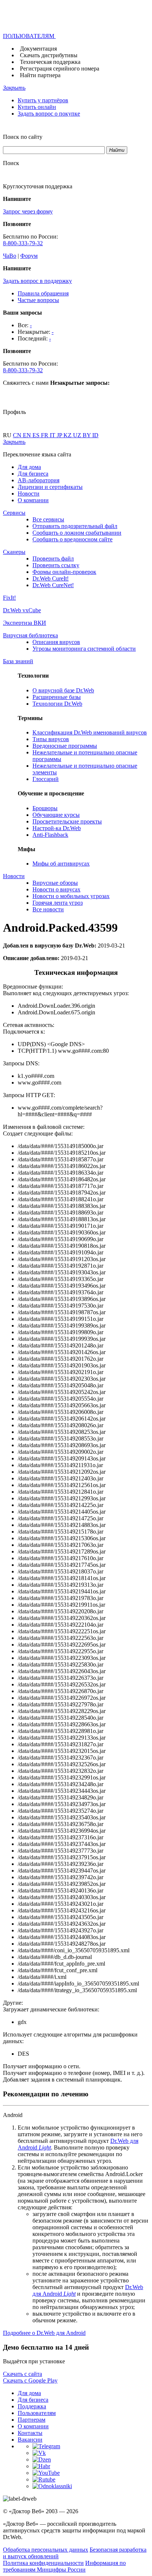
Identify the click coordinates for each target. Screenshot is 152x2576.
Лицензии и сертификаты (50, 487)
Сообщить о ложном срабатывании (77, 533)
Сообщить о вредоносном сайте (72, 539)
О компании (33, 500)
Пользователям (37, 2413)
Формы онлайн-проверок (64, 572)
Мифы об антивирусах (61, 864)
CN (18, 435)
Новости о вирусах (56, 889)
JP (60, 435)
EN (28, 435)
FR (45, 435)
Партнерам (32, 2420)
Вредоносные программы (65, 746)
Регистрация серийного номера (60, 68)
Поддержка (32, 2406)
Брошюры (45, 808)
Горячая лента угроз (58, 903)
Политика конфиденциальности (43, 2563)
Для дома (29, 467)
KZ (68, 435)
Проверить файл (53, 559)
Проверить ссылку (56, 565)
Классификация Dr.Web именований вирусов (90, 732)
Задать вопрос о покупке (49, 114)
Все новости (48, 909)
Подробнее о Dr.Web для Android (44, 2333)
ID (95, 435)
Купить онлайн (37, 107)
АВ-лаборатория (39, 480)
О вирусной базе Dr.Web (63, 690)
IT (53, 435)
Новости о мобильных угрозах (71, 896)
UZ (78, 435)
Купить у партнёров (43, 100)
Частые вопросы (38, 300)
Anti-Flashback (50, 835)
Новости (29, 494)
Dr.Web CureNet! (53, 585)
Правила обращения (43, 293)
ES (37, 435)
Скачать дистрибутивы (49, 55)
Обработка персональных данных (46, 2550)
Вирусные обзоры (55, 883)
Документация (38, 49)
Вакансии (30, 2440)
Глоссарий (46, 779)
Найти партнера (40, 75)
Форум (29, 256)
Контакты (30, 2433)
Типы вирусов (51, 739)
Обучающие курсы (56, 815)
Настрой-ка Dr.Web (57, 828)
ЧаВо (10, 256)
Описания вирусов (56, 642)
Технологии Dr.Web (57, 704)
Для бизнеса (33, 474)
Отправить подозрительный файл (75, 526)
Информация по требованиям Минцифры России (64, 2566)
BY (87, 435)
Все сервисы (48, 519)
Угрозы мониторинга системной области (84, 649)
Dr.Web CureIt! (51, 578)
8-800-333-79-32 (23, 243)
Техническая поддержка (50, 62)
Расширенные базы (57, 697)
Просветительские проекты (67, 821)
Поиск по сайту (23, 137)
